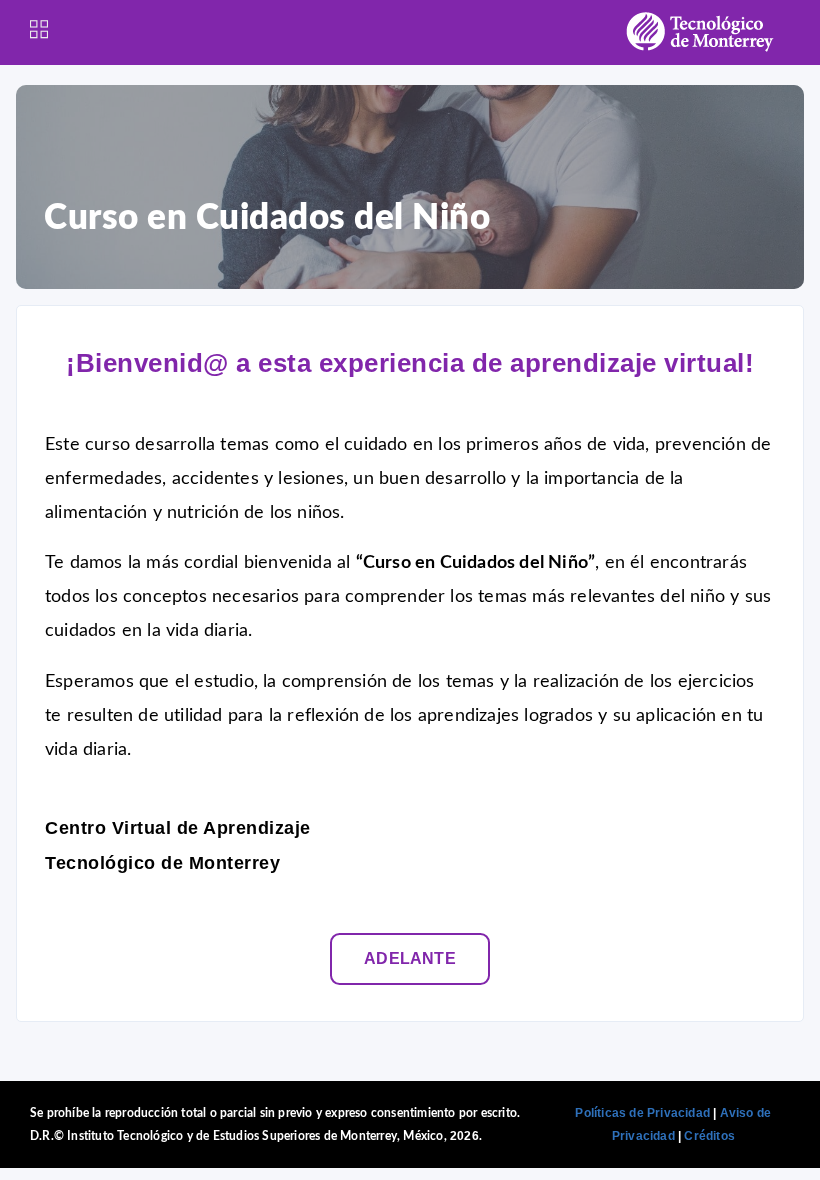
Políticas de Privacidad (642, 1113)
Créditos (709, 1136)
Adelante (410, 958)
